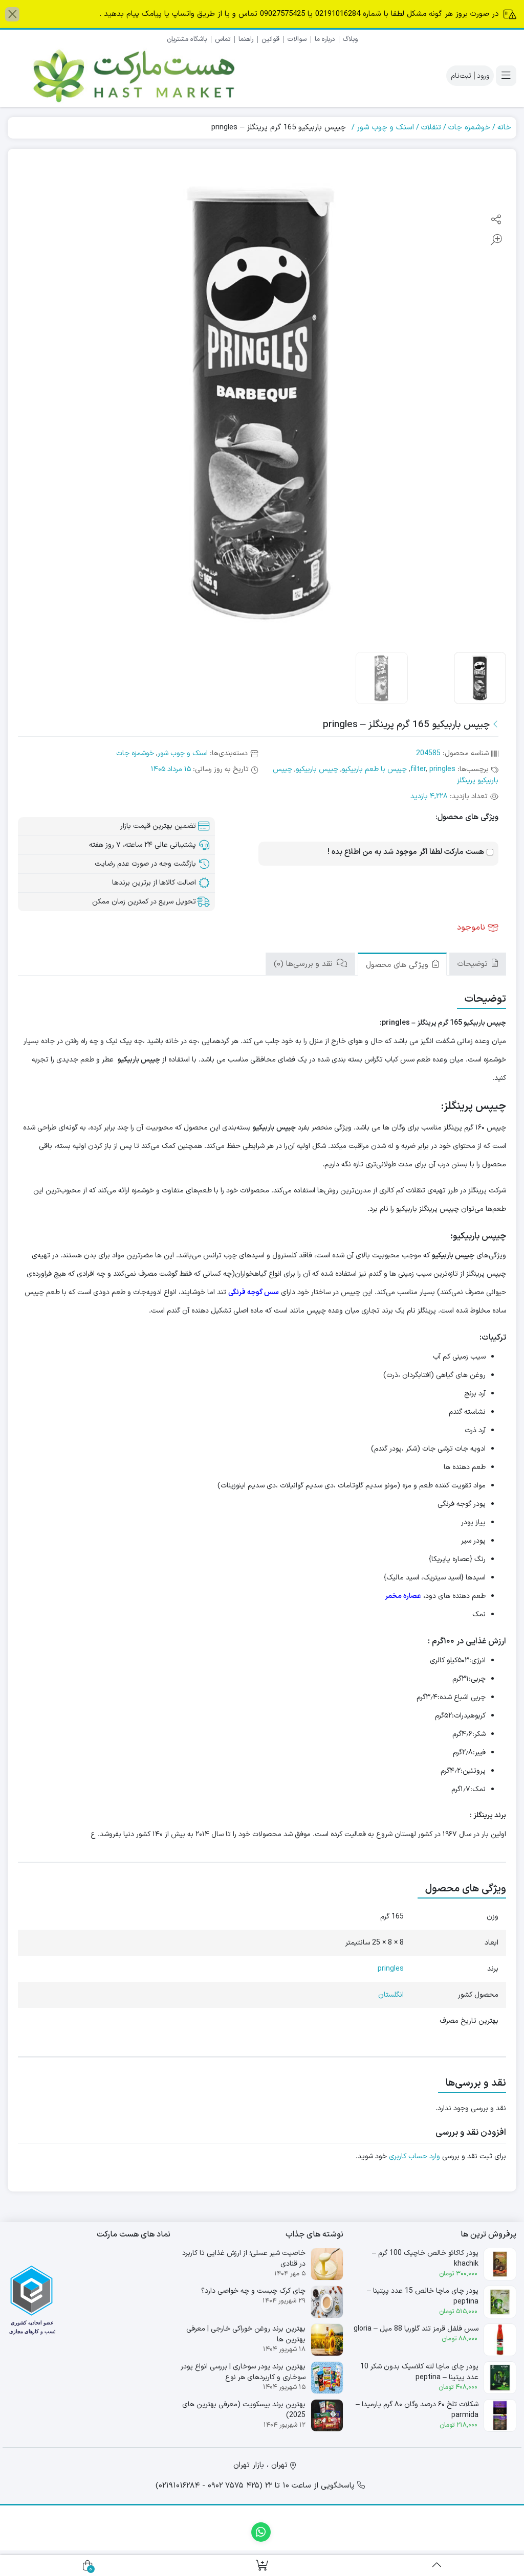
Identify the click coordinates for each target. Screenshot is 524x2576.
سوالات (297, 39)
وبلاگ (350, 39)
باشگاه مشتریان (187, 39)
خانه (504, 128)
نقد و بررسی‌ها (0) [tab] (304, 964)
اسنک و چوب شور (385, 128)
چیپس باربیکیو (317, 769)
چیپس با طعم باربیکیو (374, 769)
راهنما (246, 39)
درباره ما (325, 39)
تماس (223, 39)
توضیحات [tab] (474, 964)
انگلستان (391, 1995)
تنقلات (431, 128)
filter (418, 769)
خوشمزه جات (469, 128)
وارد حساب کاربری (414, 2156)
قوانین (270, 39)
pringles (442, 769)
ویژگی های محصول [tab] (398, 965)
